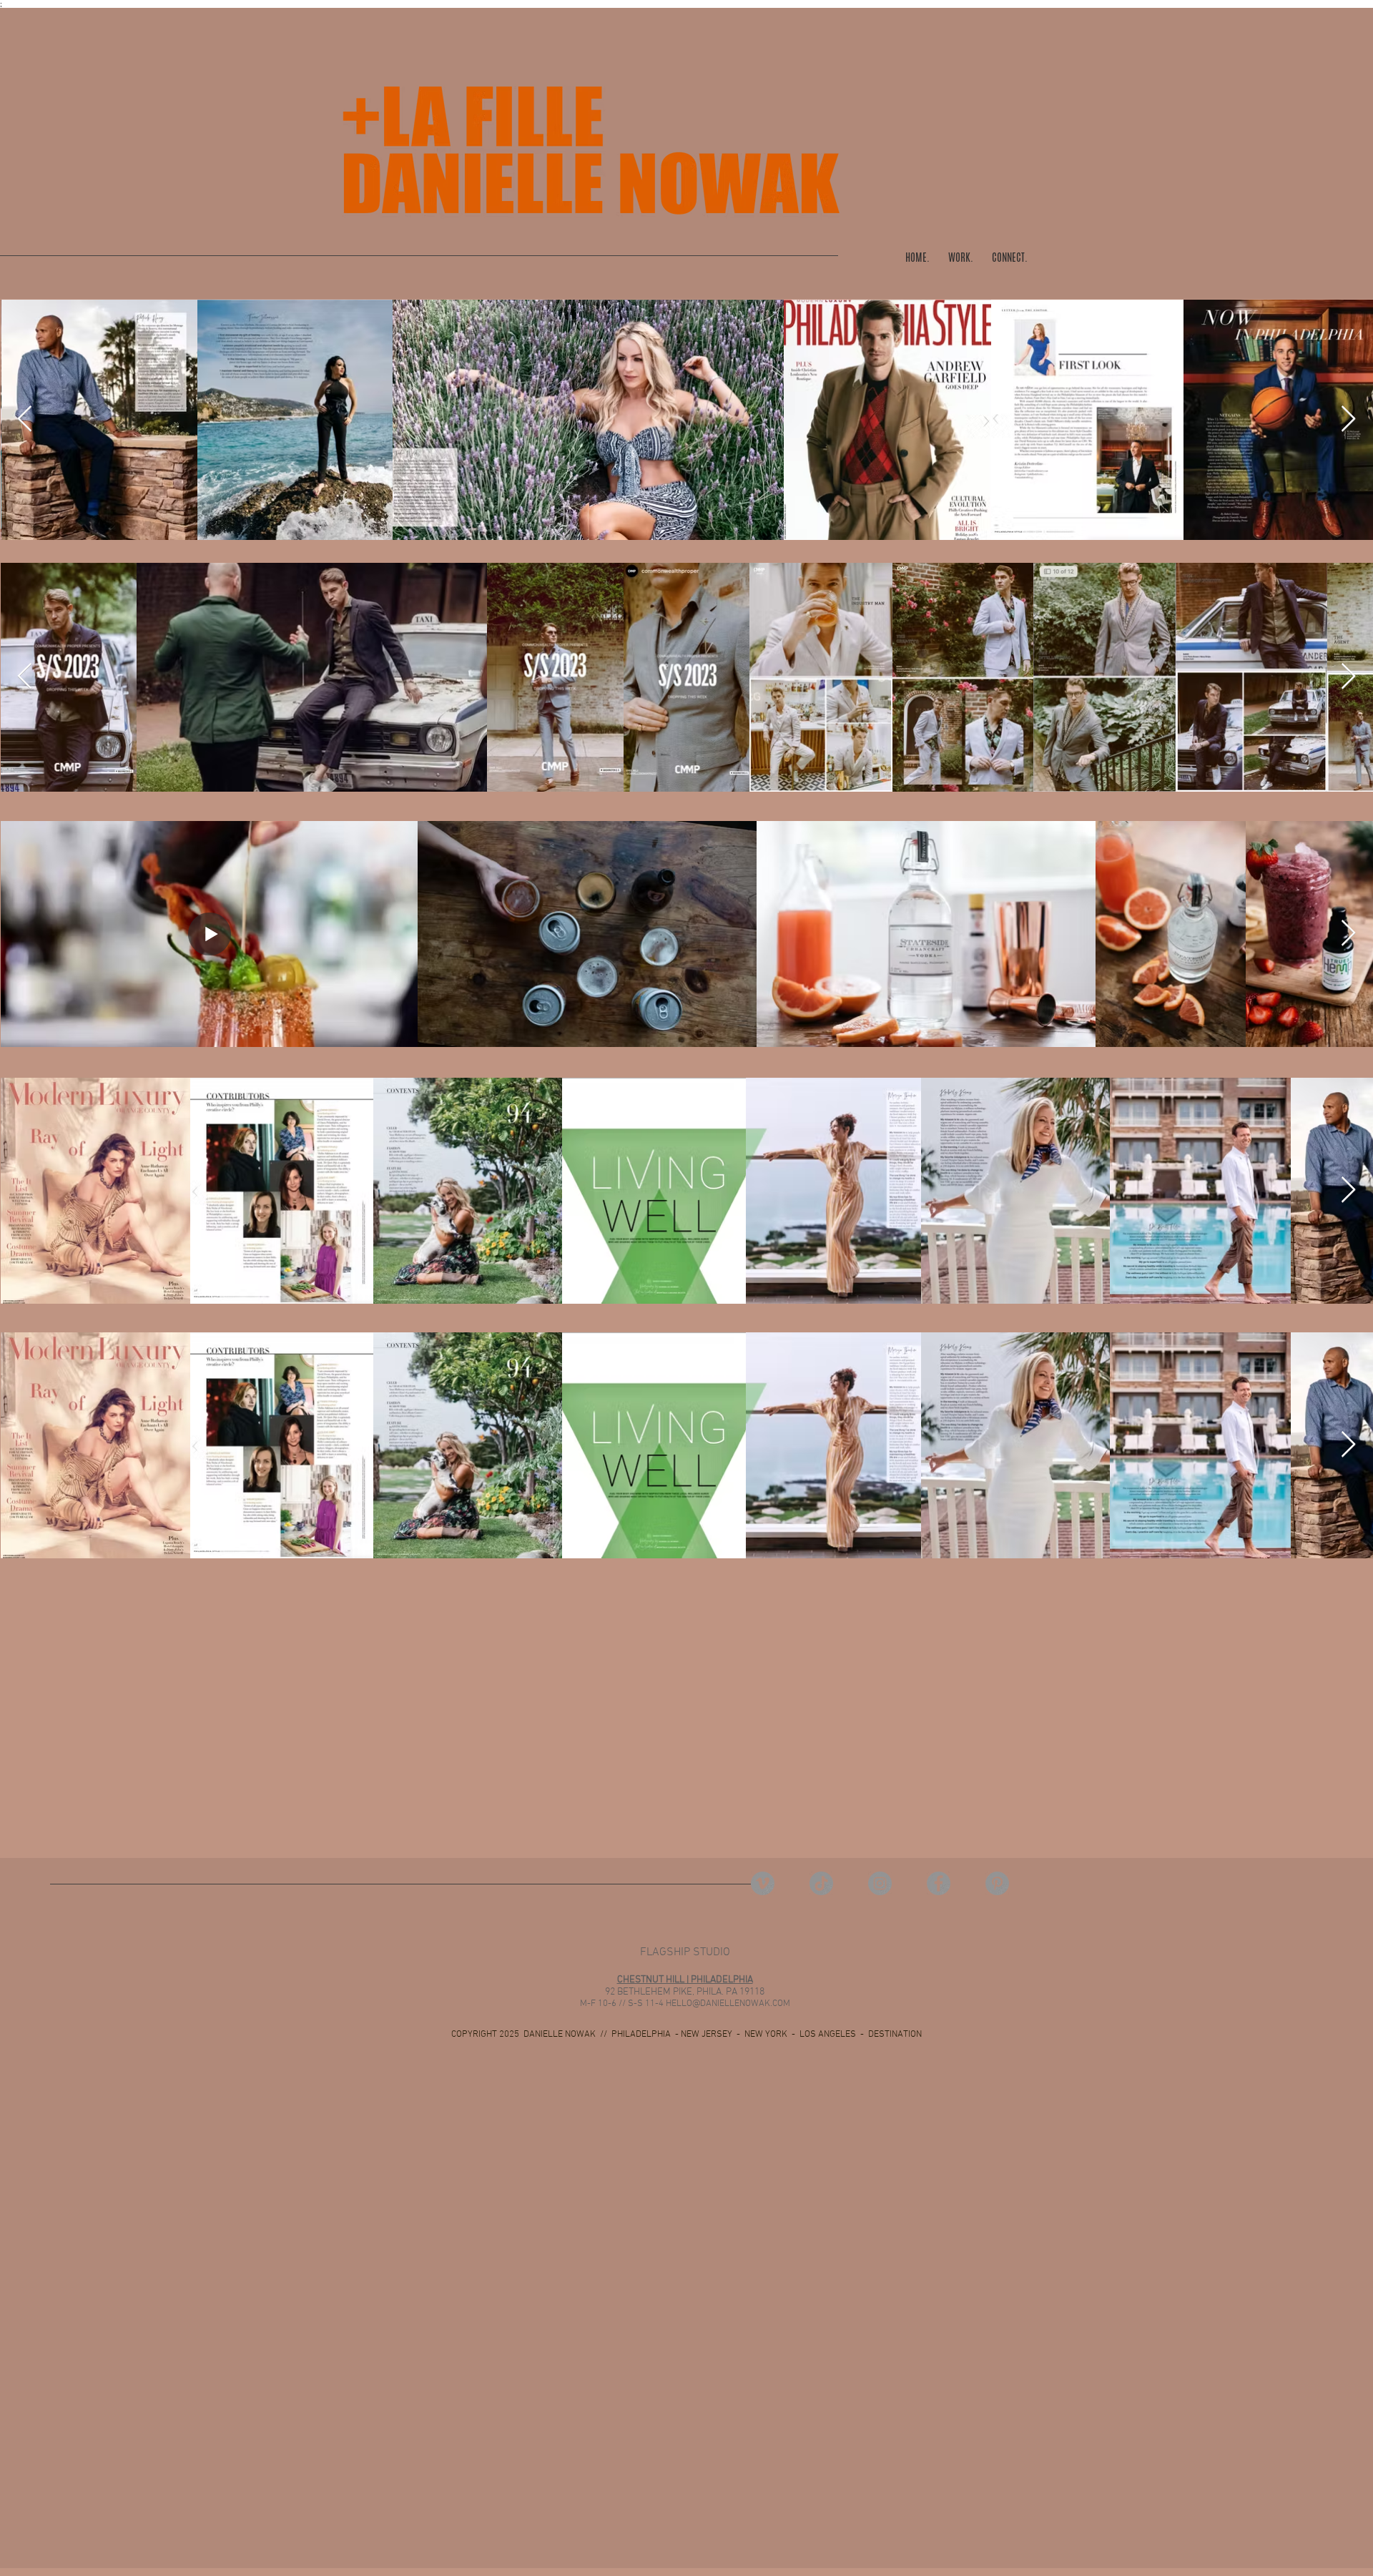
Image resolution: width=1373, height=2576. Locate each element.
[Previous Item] (25, 419)
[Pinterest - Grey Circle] (997, 1883)
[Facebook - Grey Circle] (939, 1883)
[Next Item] (1348, 419)
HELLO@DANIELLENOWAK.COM (728, 2004)
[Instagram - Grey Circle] (880, 1883)
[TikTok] (821, 1883)
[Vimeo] (763, 1883)
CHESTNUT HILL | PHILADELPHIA (685, 1980)
